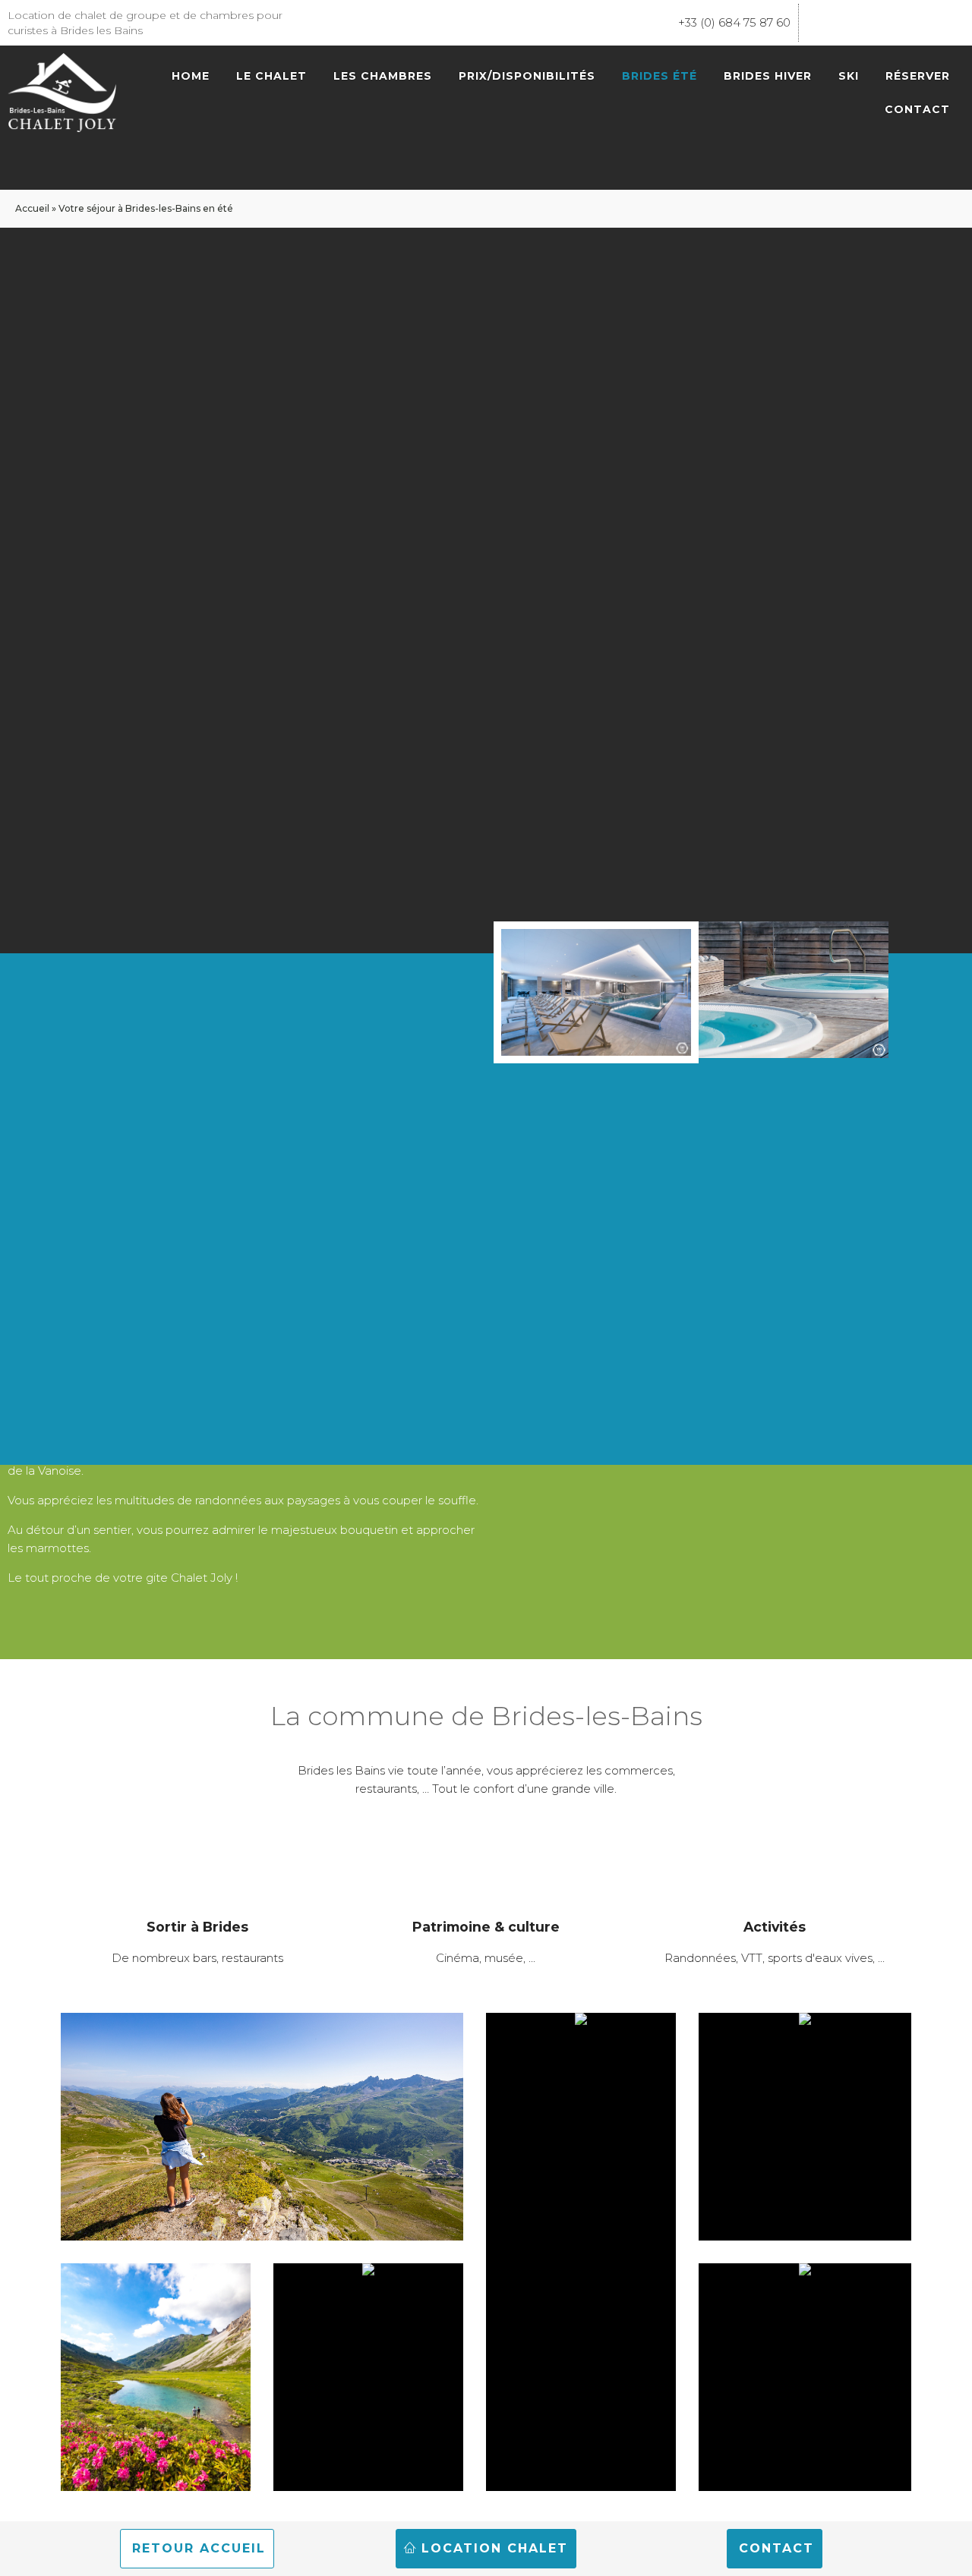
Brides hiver (768, 76)
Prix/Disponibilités (527, 76)
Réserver (918, 76)
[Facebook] (818, 23)
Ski (849, 76)
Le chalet (271, 76)
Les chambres (383, 76)
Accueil (32, 208)
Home (191, 76)
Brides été (660, 76)
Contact (917, 109)
